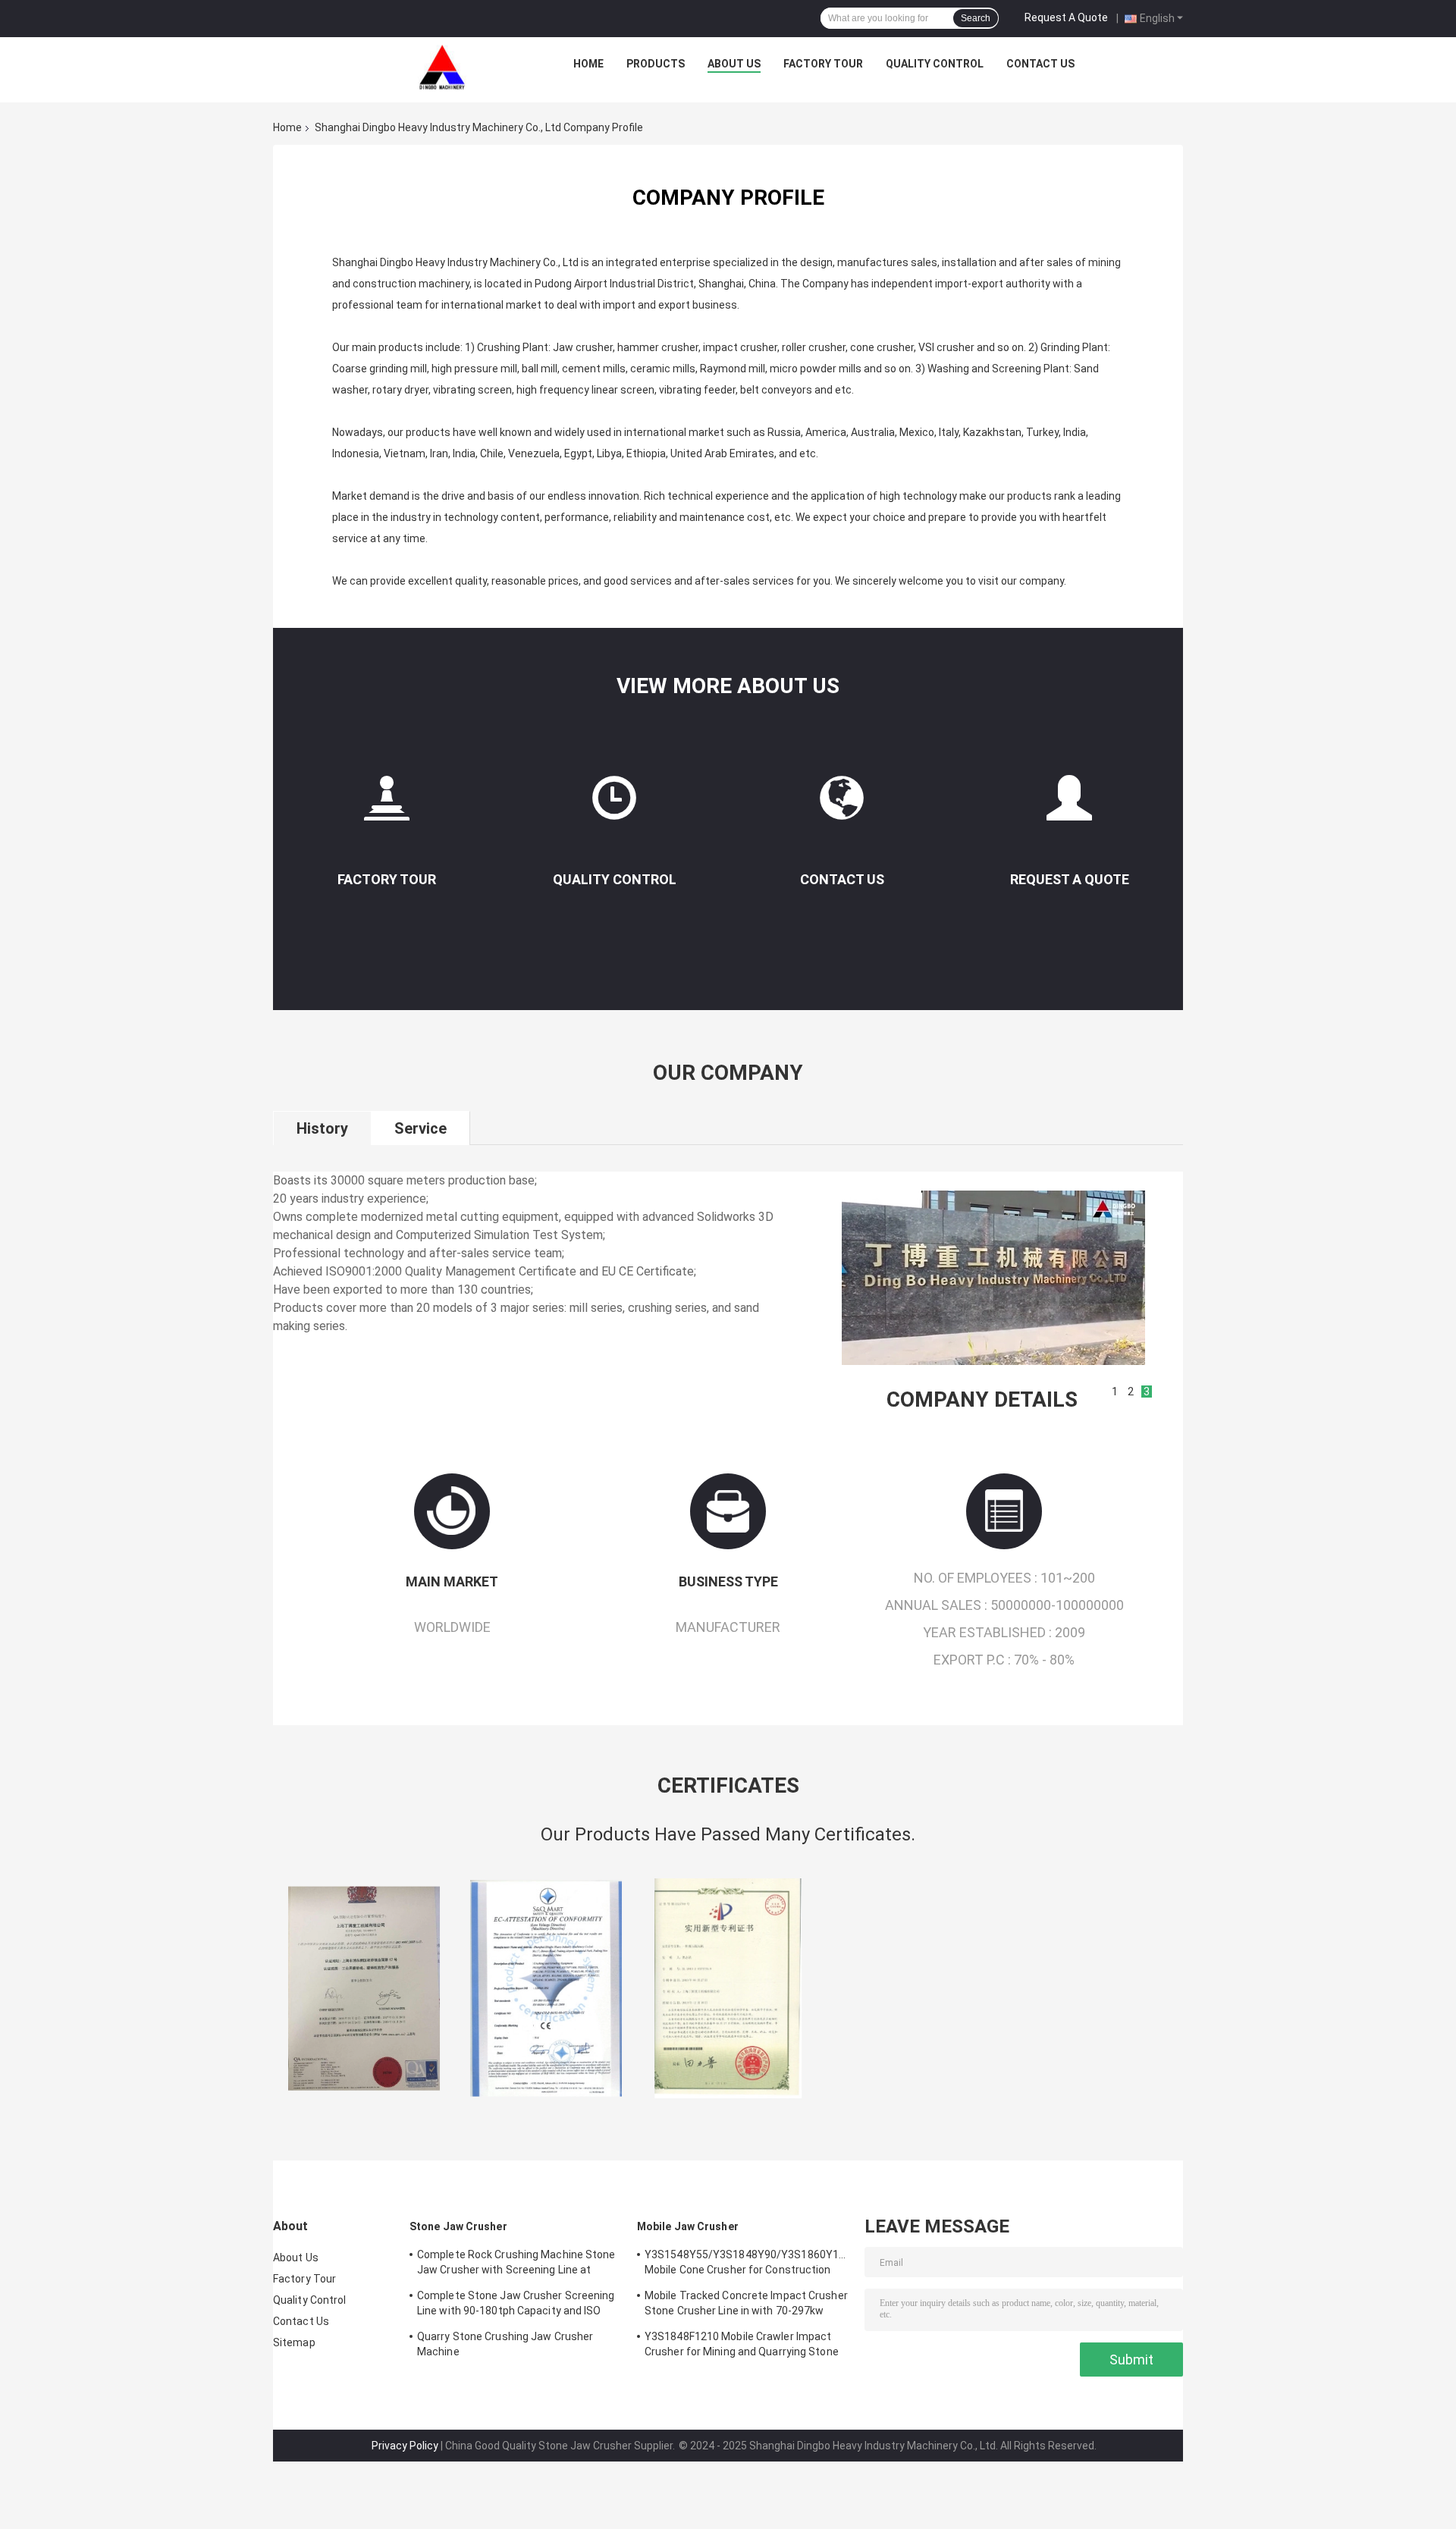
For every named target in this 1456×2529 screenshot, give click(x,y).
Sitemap (294, 2342)
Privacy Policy (405, 2446)
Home (588, 64)
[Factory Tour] (387, 804)
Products (656, 64)
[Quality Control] (614, 804)
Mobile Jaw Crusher (688, 2226)
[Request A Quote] (1069, 804)
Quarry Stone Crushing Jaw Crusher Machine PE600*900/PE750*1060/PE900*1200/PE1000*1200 (519, 2346)
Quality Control (935, 64)
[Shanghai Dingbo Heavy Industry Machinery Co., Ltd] (442, 67)
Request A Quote (1066, 17)
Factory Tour (823, 64)
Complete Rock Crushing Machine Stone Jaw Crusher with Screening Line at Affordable (516, 2264)
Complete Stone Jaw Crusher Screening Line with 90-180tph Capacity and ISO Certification (516, 2305)
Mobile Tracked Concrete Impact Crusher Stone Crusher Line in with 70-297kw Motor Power (746, 2305)
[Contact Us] (842, 804)
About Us (734, 64)
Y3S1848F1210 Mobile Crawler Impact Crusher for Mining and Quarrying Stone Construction (742, 2346)
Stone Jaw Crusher (458, 2226)
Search (976, 18)
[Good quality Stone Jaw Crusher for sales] (364, 1988)
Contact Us (1040, 64)
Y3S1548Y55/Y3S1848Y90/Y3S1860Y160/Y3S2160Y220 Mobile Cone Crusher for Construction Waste (747, 2264)
